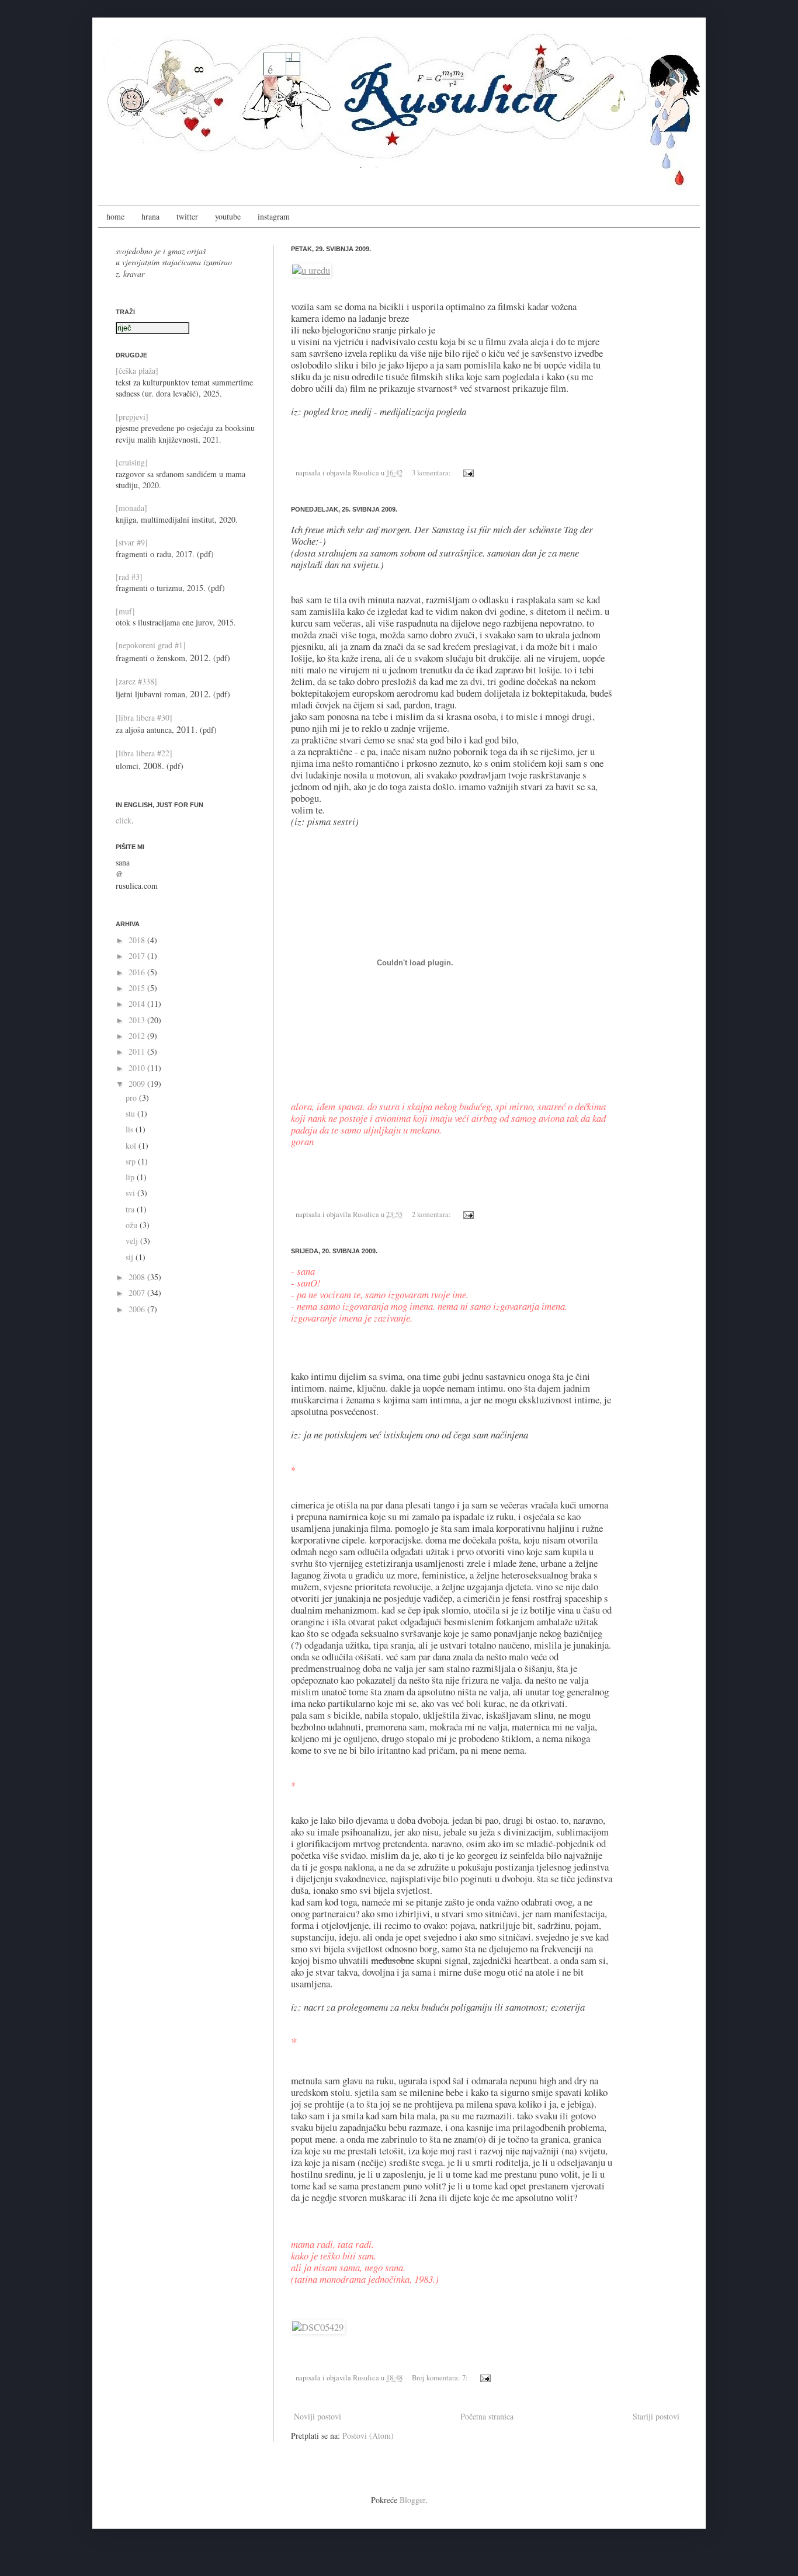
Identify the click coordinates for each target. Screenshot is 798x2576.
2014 (138, 1004)
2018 (138, 940)
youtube (228, 216)
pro (132, 1098)
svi (131, 1193)
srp (132, 1161)
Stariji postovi (656, 2416)
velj (133, 1241)
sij (131, 1257)
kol (132, 1146)
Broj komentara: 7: (441, 2378)
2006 (138, 1309)
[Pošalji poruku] (467, 473)
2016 (138, 972)
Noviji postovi (318, 2416)
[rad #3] (129, 577)
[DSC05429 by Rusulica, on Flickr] (318, 2327)
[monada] (131, 508)
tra (131, 1209)
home (115, 216)
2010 (138, 1068)
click (124, 820)
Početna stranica (487, 2416)
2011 (138, 1051)
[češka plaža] (137, 371)
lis (131, 1129)
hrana (150, 216)
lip (131, 1177)
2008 (138, 1277)
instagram (274, 216)
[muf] (125, 611)
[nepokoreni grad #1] (151, 645)
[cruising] (132, 462)
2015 (138, 988)
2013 (138, 1020)
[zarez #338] (136, 681)
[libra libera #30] (144, 717)
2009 (138, 1084)
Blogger (412, 2500)
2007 (138, 1293)
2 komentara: (432, 1214)
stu (131, 1113)
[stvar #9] (132, 542)
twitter (187, 216)
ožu (133, 1225)
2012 (138, 1036)
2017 (138, 956)
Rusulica (367, 473)
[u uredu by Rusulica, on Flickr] (311, 270)
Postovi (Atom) (368, 2436)
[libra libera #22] (144, 753)
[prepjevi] (132, 417)
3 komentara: (432, 473)
